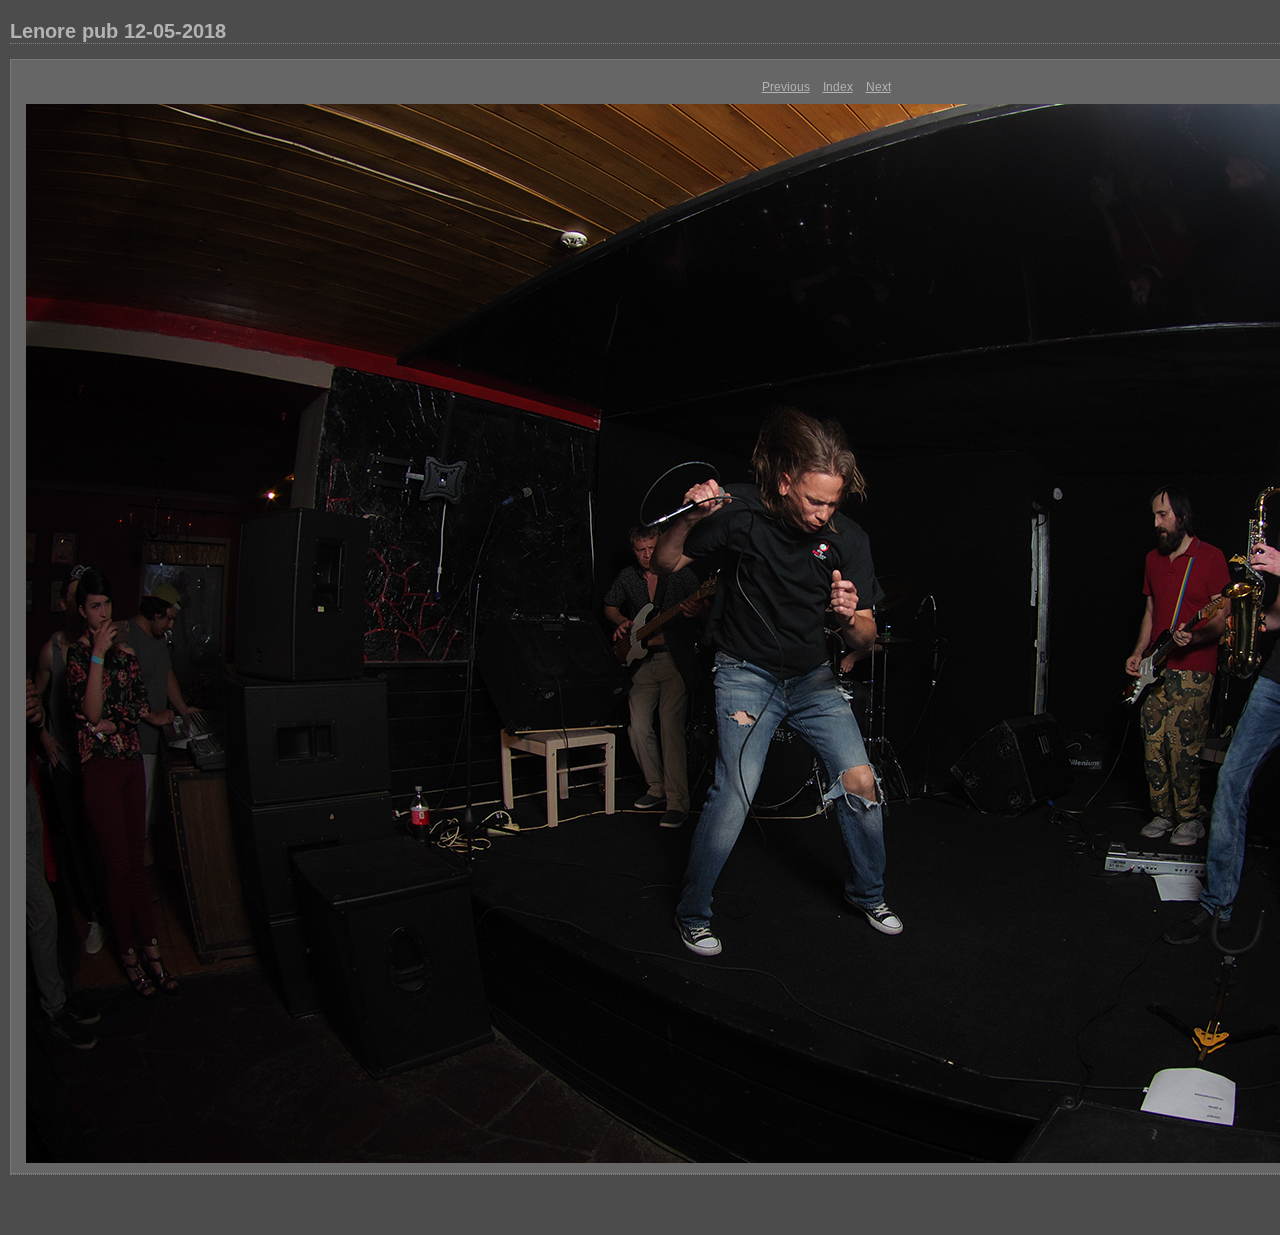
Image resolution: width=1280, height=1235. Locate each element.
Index (838, 87)
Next (878, 87)
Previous (786, 87)
